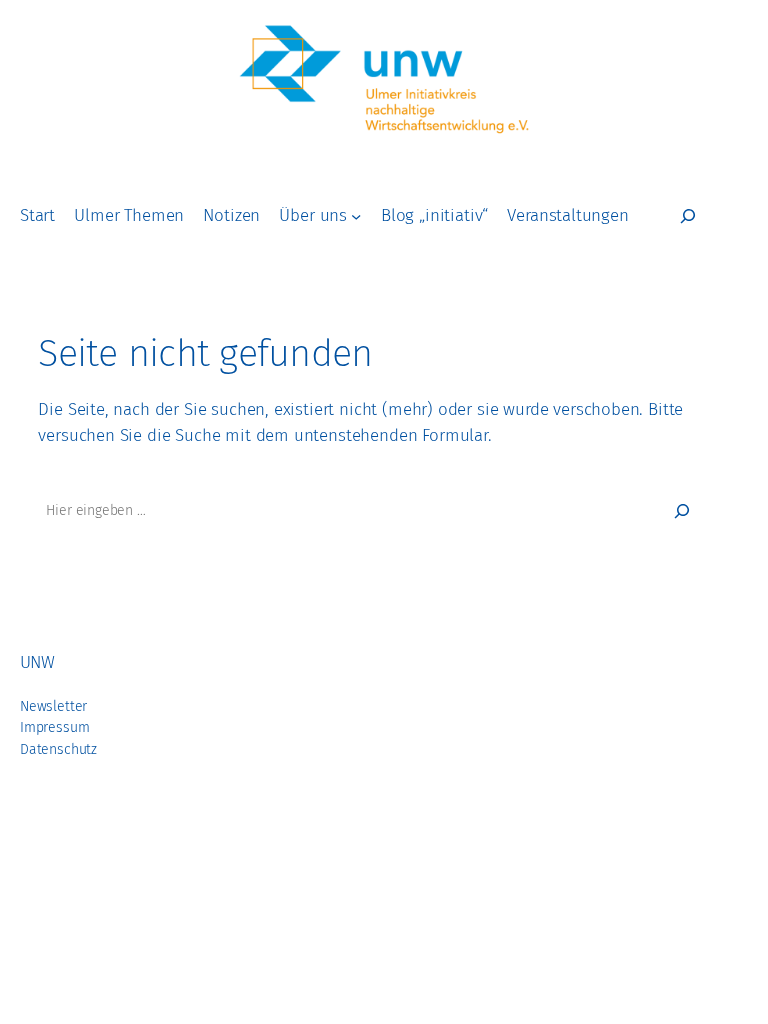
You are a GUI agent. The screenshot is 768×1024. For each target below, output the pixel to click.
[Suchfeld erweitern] (688, 216)
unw (37, 662)
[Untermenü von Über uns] (356, 216)
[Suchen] (682, 511)
